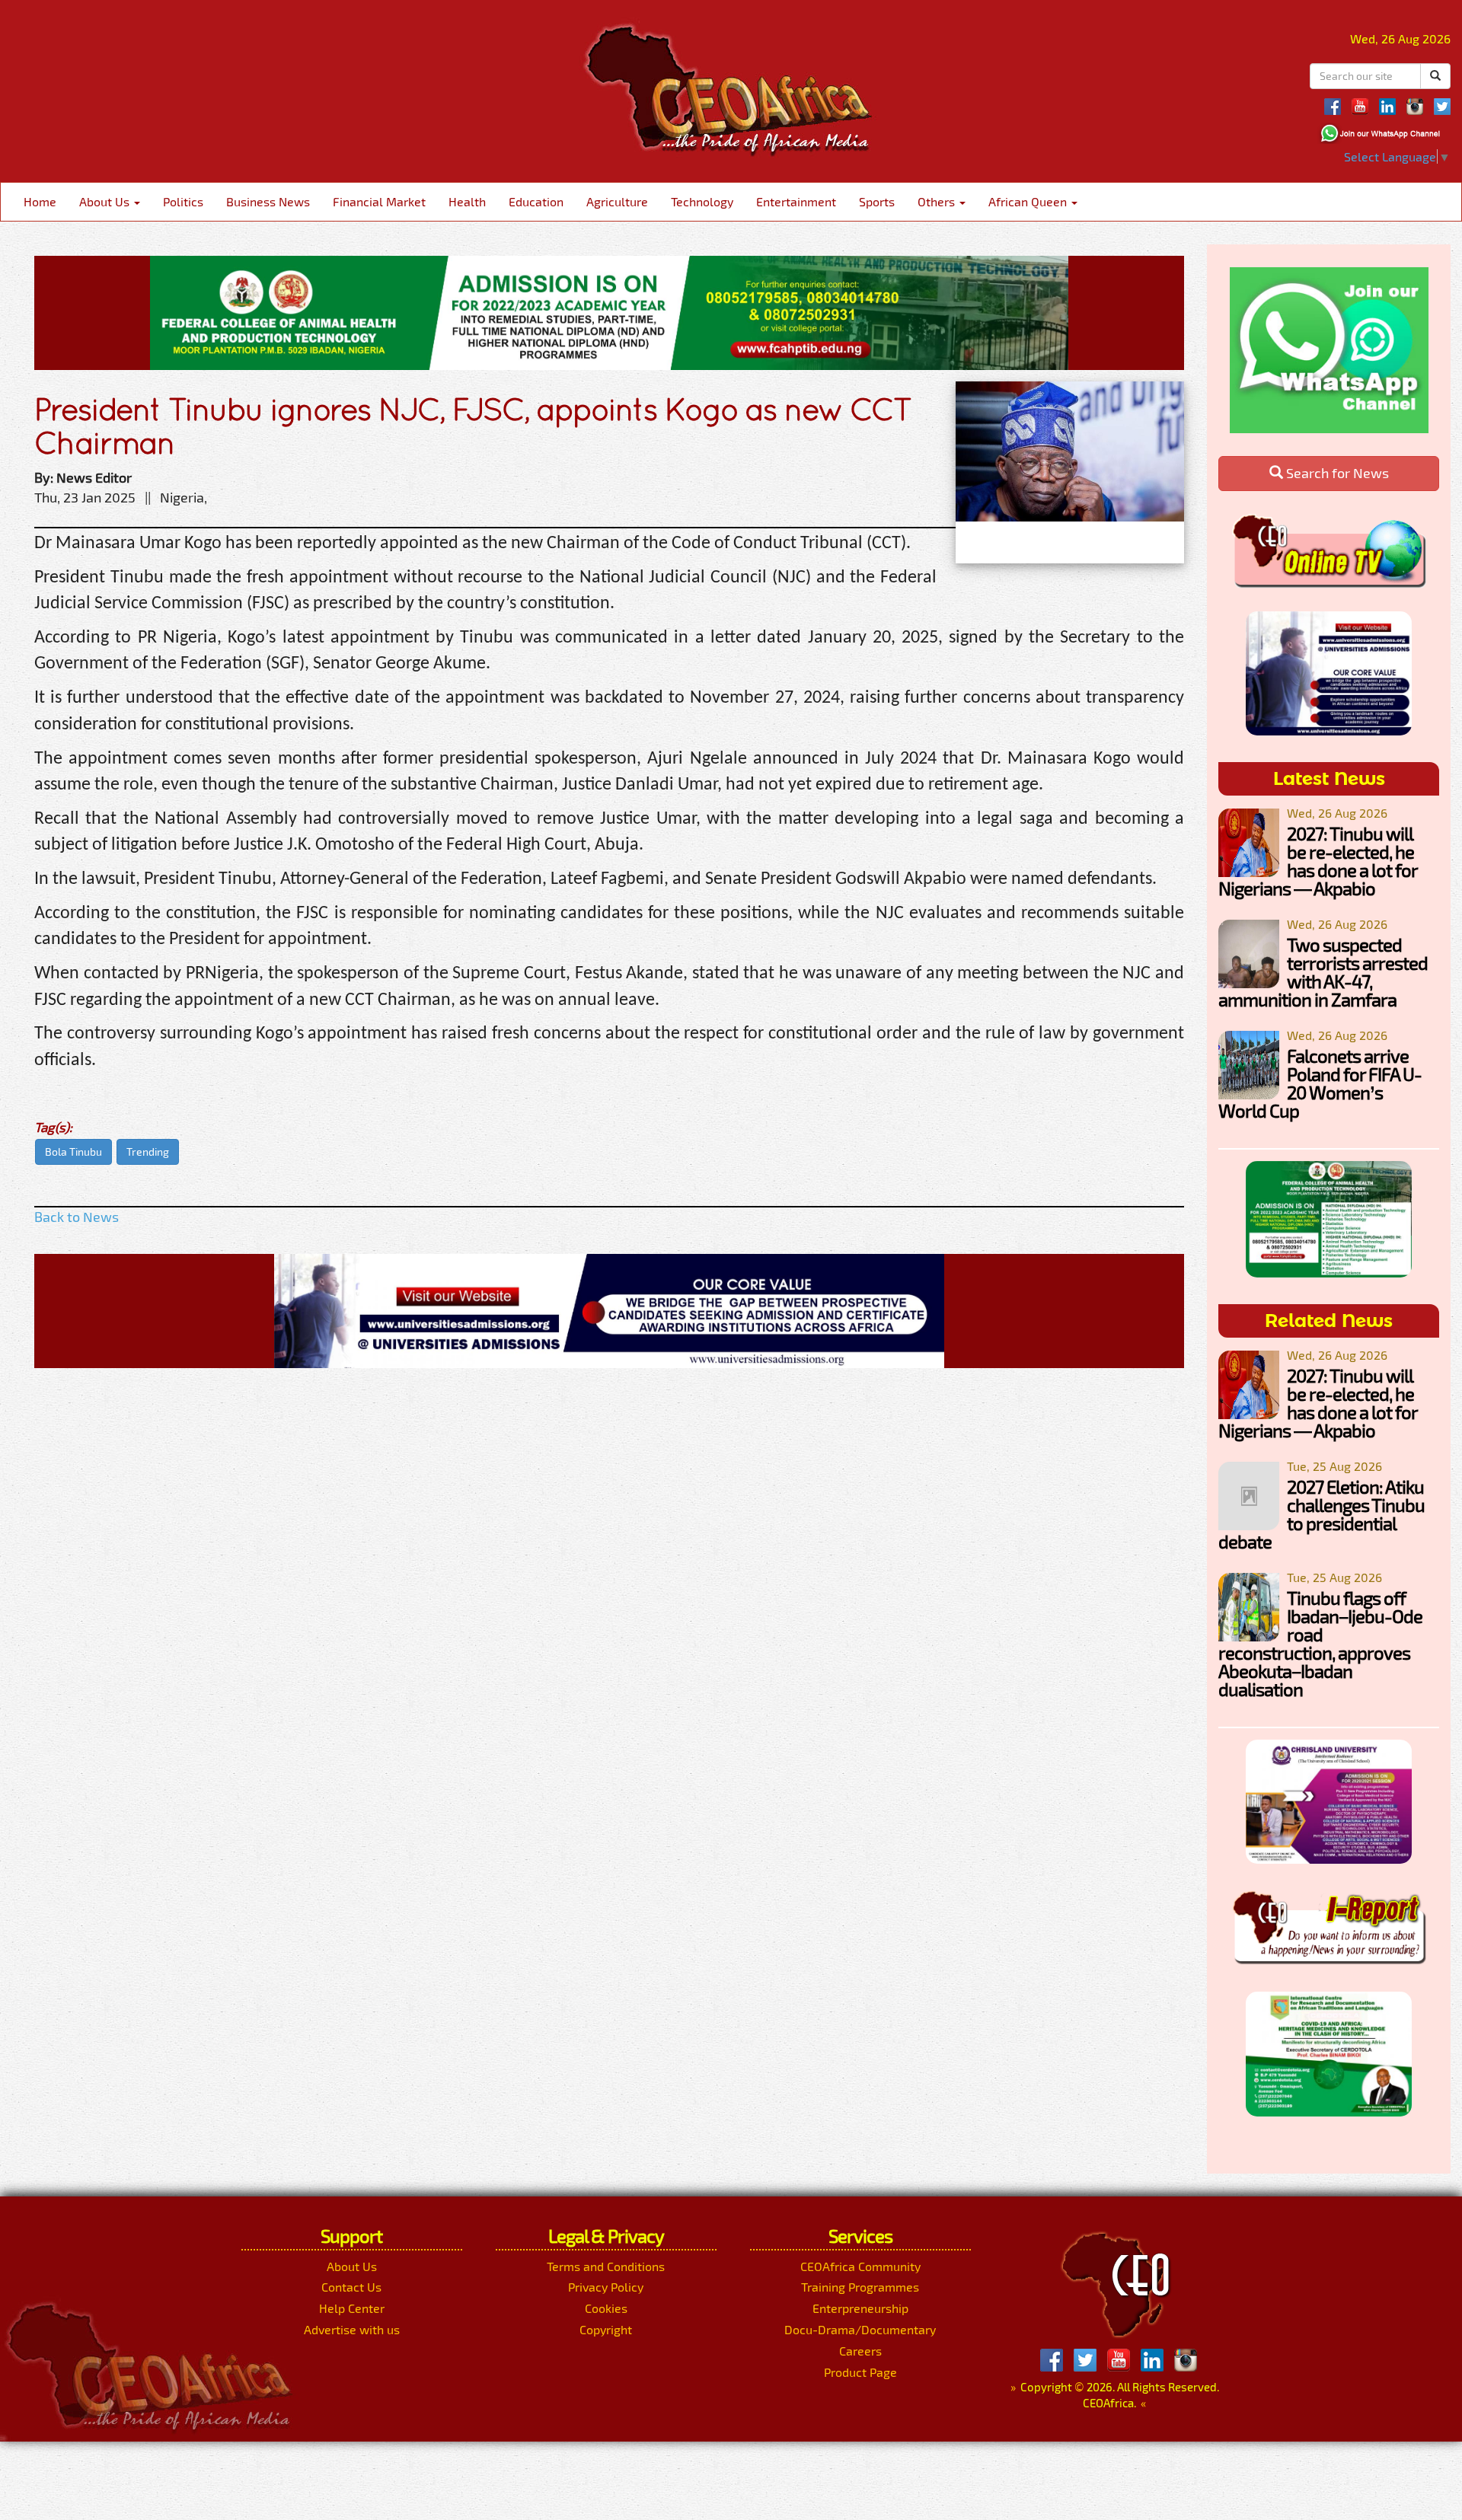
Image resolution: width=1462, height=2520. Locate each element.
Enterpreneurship (860, 2308)
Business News (268, 201)
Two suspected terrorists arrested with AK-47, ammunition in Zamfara (1323, 972)
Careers (860, 2351)
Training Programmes (860, 2287)
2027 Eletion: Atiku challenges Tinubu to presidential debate (1322, 1514)
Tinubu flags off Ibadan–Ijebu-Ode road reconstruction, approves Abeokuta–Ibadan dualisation (1320, 1643)
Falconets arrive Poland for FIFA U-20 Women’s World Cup (1320, 1083)
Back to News (77, 1217)
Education (536, 201)
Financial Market (379, 201)
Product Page (860, 2372)
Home (40, 201)
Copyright (606, 2329)
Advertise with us (352, 2329)
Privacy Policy (606, 2287)
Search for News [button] (1336, 473)
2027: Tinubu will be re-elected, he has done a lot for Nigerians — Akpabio (1318, 861)
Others (938, 201)
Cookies (606, 2308)
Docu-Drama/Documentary (860, 2329)
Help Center (352, 2308)
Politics (183, 201)
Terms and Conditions (606, 2266)
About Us (106, 201)
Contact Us (351, 2287)
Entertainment (796, 201)
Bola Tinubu (73, 1152)
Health (467, 201)
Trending (148, 1152)
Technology (702, 201)
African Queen (1029, 201)
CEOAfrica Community (860, 2266)
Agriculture (617, 201)
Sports (877, 201)
